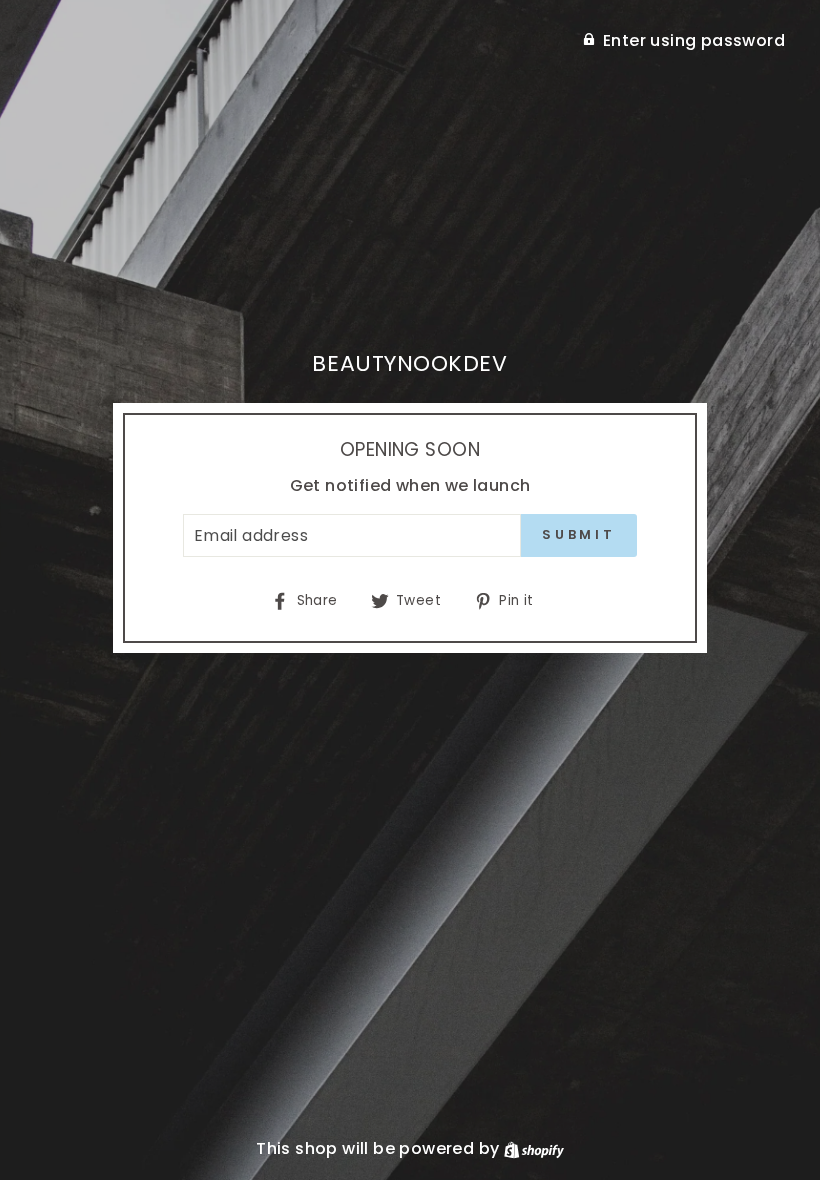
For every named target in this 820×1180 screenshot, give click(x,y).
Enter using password (694, 40)
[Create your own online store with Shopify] (534, 1148)
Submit (579, 534)
